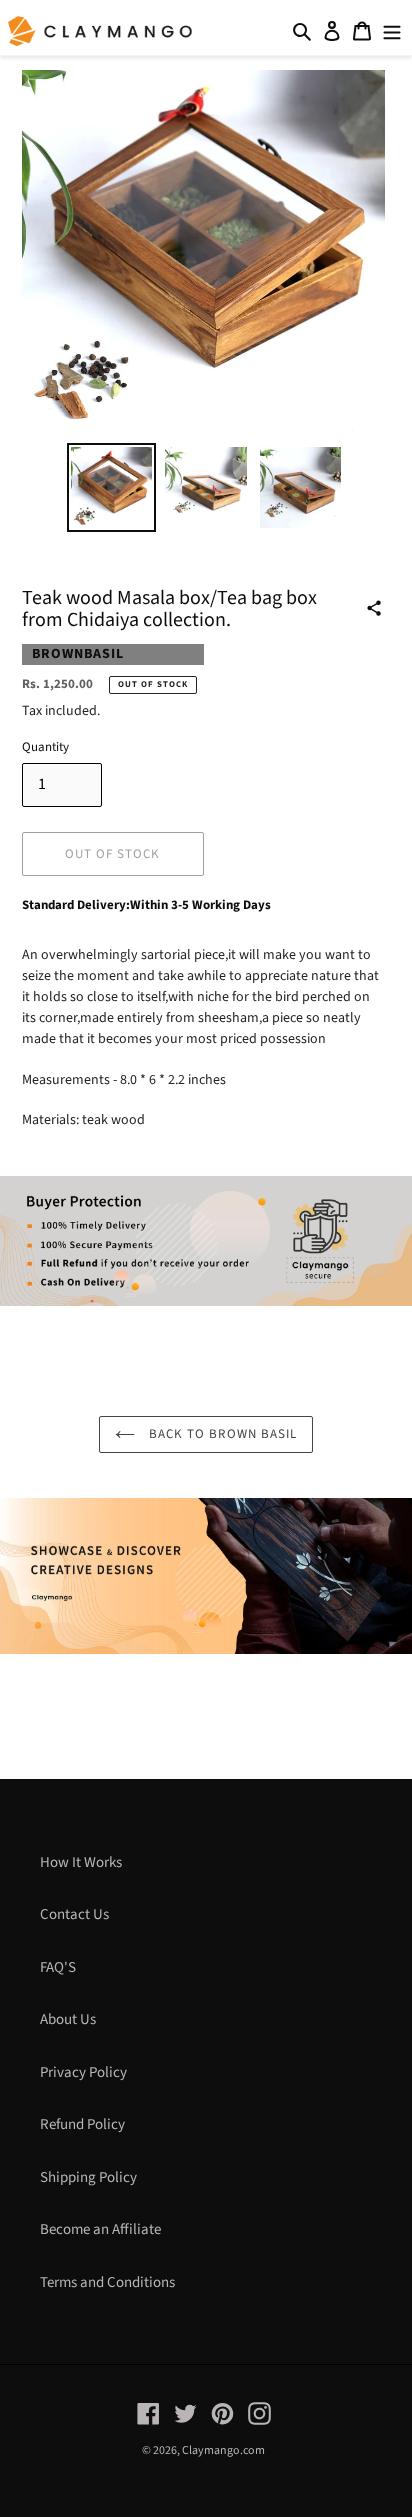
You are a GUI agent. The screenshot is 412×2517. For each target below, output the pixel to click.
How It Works (81, 1862)
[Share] (374, 608)
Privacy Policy (83, 2072)
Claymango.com (223, 2450)
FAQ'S (58, 1967)
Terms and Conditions (107, 2282)
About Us (68, 2019)
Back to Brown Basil (221, 1434)
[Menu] (392, 31)
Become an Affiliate (100, 2229)
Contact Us (74, 1914)
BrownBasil (78, 654)
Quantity (45, 747)
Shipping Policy (88, 2177)
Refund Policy (82, 2124)
